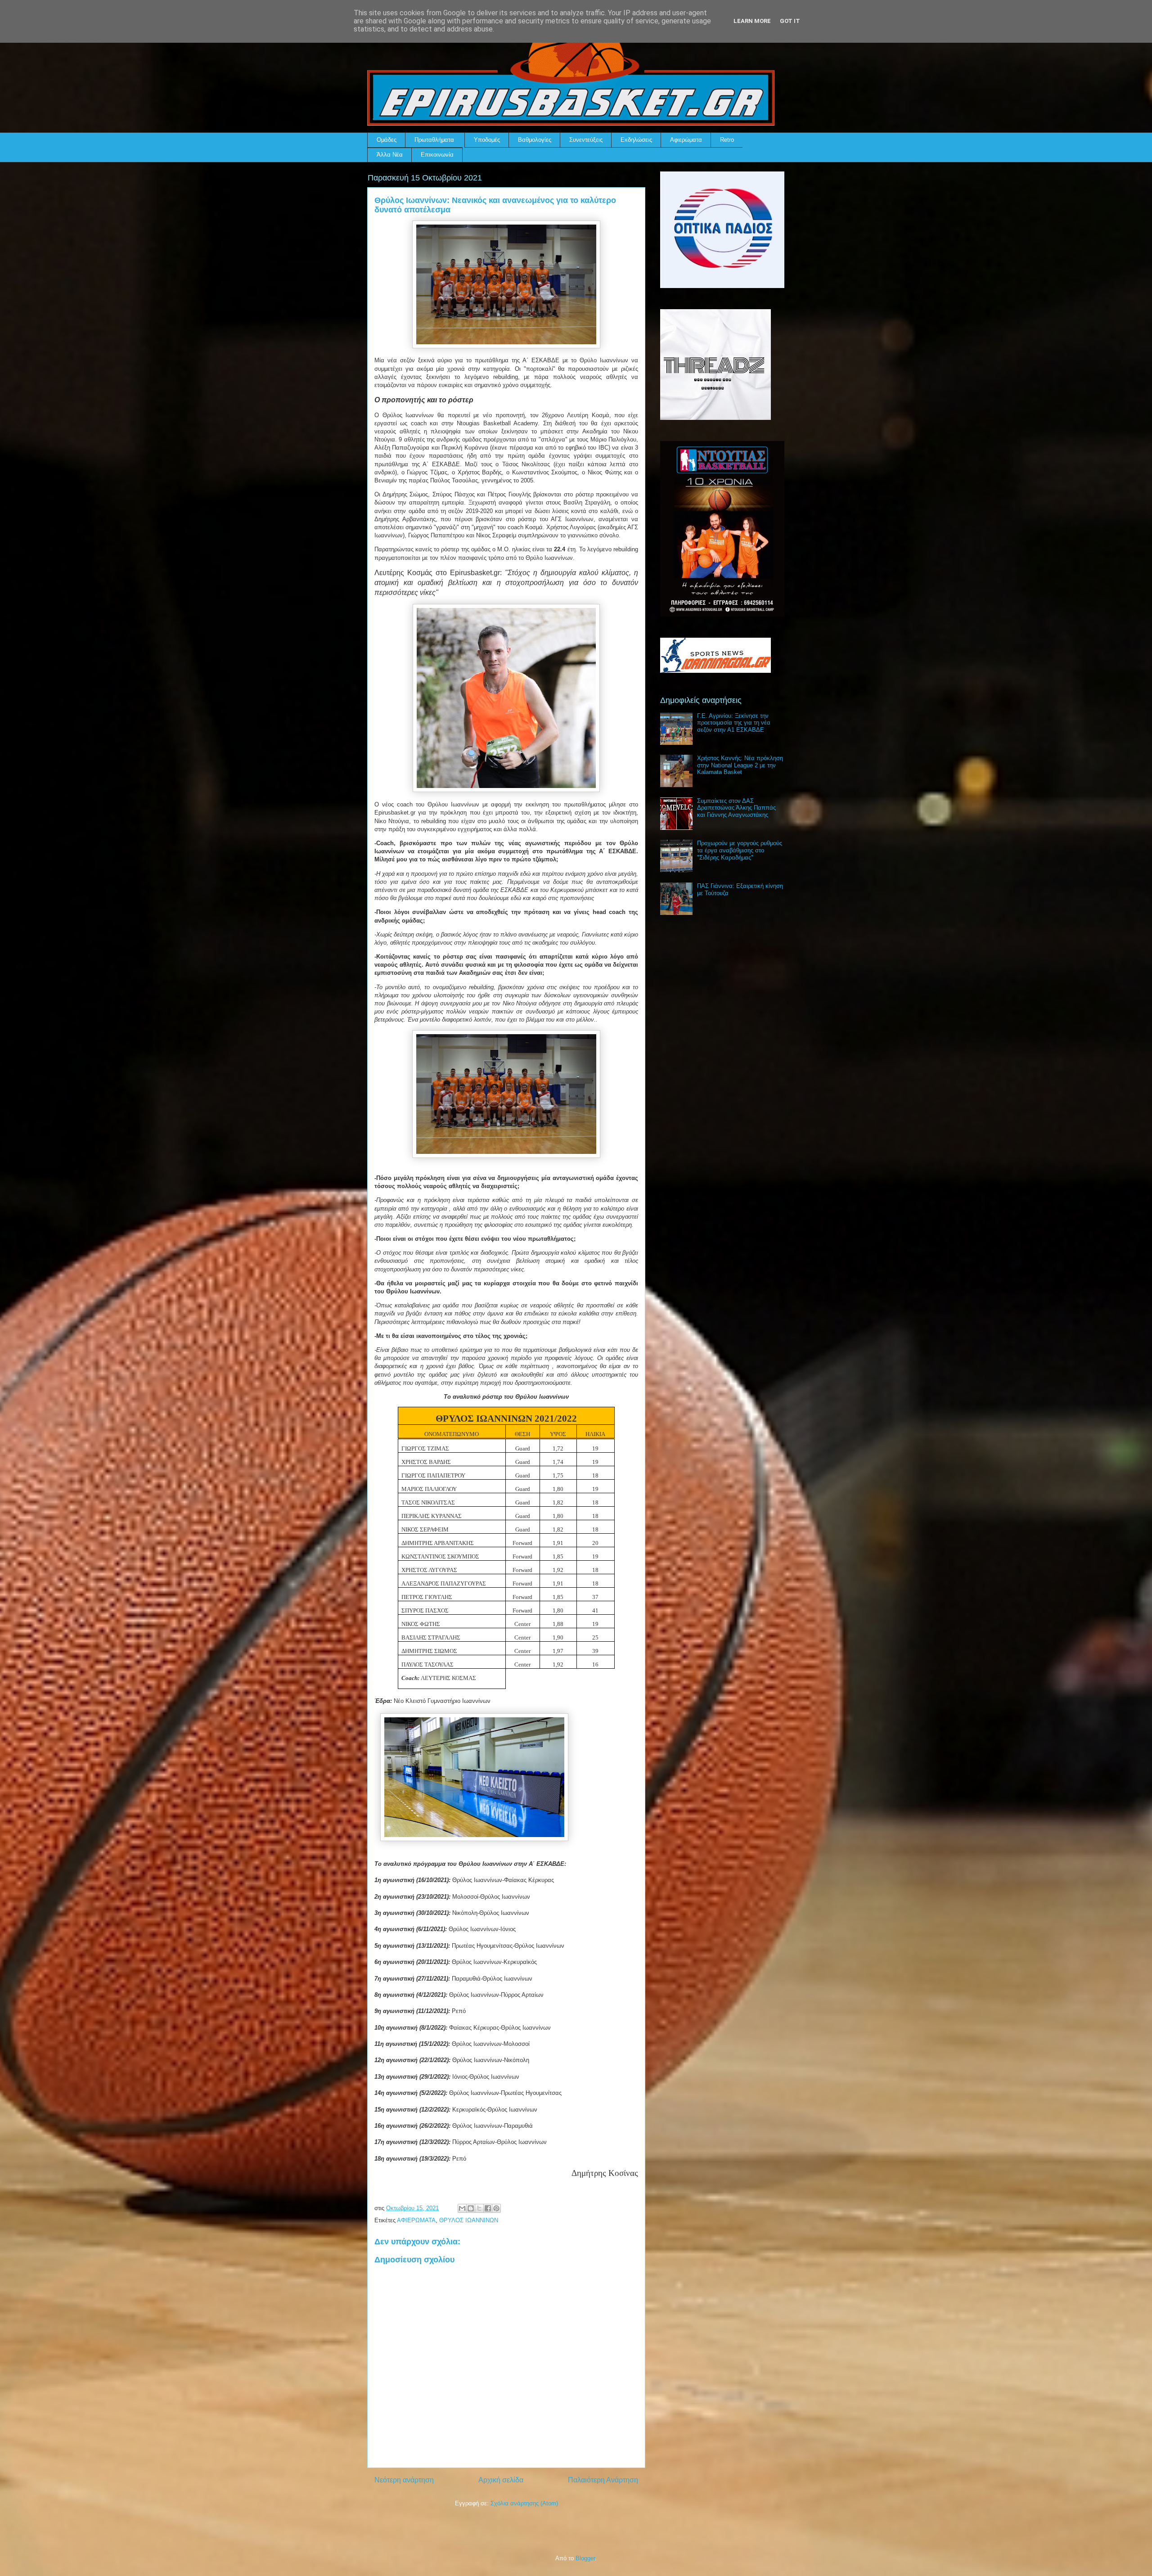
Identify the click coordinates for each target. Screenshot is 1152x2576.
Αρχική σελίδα (501, 2480)
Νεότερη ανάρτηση (404, 2480)
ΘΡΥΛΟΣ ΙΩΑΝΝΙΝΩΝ (469, 2220)
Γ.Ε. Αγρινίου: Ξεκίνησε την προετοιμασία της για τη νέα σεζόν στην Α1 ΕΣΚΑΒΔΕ (734, 723)
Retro (727, 140)
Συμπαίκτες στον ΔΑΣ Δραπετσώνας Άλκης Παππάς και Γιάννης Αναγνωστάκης (736, 808)
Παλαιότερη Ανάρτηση (603, 2480)
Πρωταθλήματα (434, 140)
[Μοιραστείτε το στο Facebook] (488, 2208)
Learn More (752, 21)
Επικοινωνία (437, 155)
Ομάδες (387, 140)
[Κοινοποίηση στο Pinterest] (496, 2208)
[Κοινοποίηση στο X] (479, 2208)
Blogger (585, 2558)
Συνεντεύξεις (586, 140)
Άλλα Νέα (390, 155)
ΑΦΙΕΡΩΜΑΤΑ (416, 2220)
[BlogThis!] (471, 2208)
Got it (790, 21)
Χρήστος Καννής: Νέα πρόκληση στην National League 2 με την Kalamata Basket (740, 765)
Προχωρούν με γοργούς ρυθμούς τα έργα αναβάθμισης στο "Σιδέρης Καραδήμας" (740, 850)
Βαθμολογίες (535, 140)
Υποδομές (487, 140)
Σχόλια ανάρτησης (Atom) (524, 2503)
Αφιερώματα (686, 140)
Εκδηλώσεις (636, 140)
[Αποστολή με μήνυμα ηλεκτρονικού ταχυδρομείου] (462, 2208)
